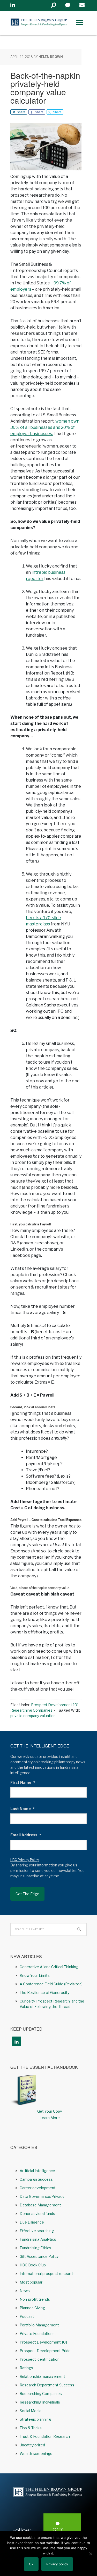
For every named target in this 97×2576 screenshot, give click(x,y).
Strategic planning (35, 2419)
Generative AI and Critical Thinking (49, 1967)
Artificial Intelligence (37, 2171)
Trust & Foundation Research (45, 2436)
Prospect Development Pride (45, 2351)
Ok (31, 2564)
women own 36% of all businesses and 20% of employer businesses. (45, 427)
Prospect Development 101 (55, 1705)
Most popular (31, 2282)
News (25, 2291)
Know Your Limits (35, 1975)
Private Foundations (37, 2334)
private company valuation (33, 1716)
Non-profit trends (35, 2299)
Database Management (40, 2205)
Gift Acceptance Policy (39, 2256)
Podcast (27, 2316)
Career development (38, 2188)
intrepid (39, 572)
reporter (35, 579)
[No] (91, 2554)
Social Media (31, 2411)
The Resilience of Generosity (44, 1993)
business (57, 572)
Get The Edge (27, 1894)
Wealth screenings (36, 2454)
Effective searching (37, 2231)
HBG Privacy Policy (25, 1860)
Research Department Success (47, 2385)
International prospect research (47, 2274)
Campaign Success (36, 2179)
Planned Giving (32, 2308)
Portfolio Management (39, 2325)
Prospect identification (40, 2359)
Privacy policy (57, 2564)
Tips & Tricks (31, 2428)
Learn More (50, 2118)
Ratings (26, 2368)
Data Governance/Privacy (42, 2196)
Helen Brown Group (39, 23)
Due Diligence (32, 2222)
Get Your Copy (50, 2111)
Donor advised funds (37, 2214)
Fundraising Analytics (38, 2239)
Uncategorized (32, 2445)
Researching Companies (31, 1710)
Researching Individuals (40, 2402)
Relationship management (42, 2376)
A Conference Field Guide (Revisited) (51, 1984)
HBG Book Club (33, 2265)
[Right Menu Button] (79, 23)
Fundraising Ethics (35, 2248)
